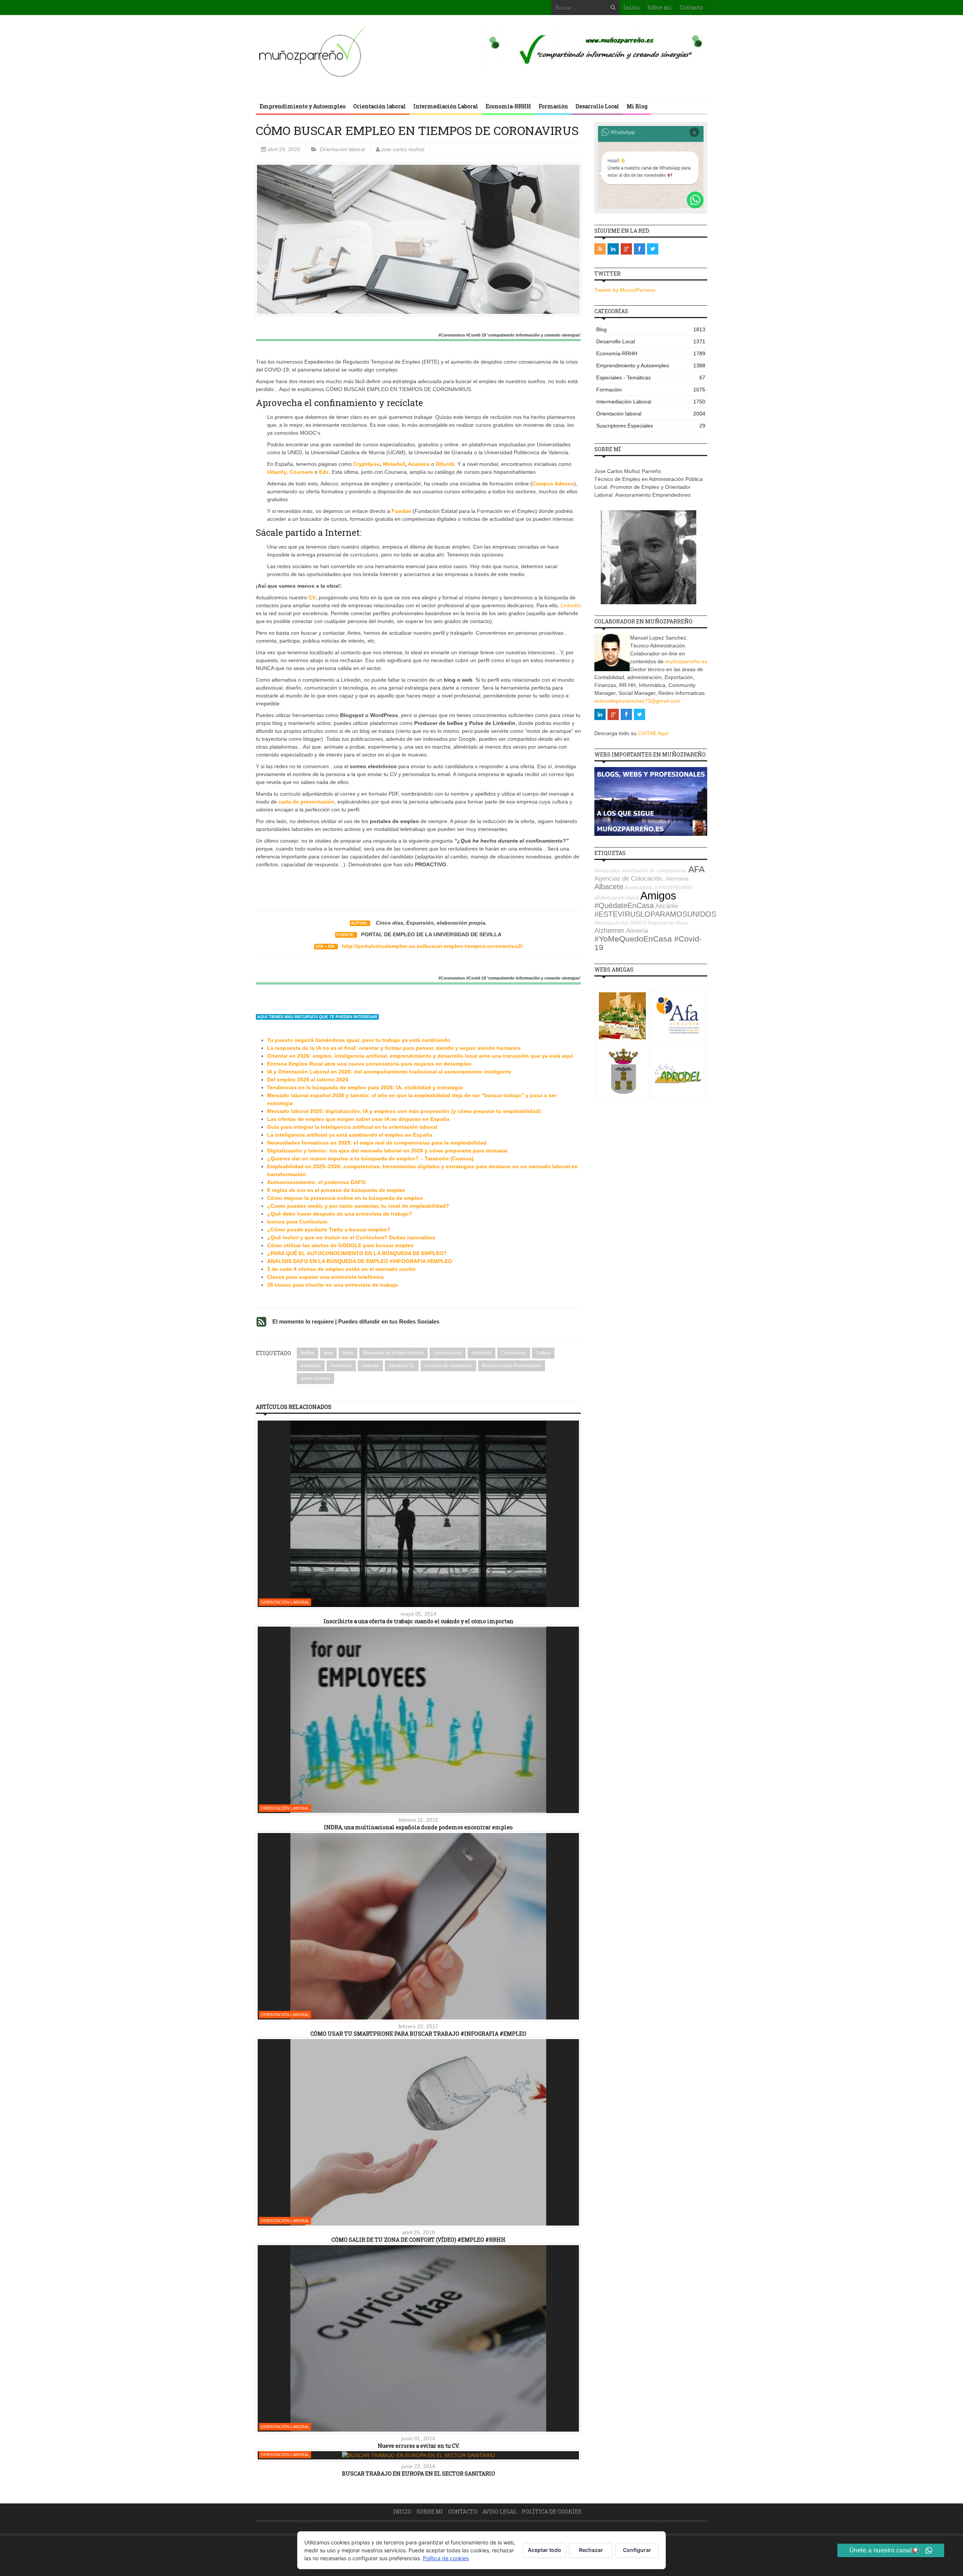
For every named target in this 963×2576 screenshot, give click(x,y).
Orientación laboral (380, 106)
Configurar (637, 2550)
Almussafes (607, 871)
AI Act (622, 923)
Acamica (419, 464)
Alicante (667, 906)
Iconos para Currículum (297, 1222)
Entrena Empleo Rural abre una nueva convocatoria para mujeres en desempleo (369, 1064)
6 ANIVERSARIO (674, 888)
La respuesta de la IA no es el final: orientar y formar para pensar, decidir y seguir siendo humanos (394, 1048)
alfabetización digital (617, 898)
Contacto (691, 7)
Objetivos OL (402, 1366)
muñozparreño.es (686, 661)
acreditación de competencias (654, 871)
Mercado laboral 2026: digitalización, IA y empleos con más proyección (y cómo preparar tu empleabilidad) (404, 1111)
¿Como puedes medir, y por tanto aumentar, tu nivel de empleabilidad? (358, 1206)
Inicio (631, 7)
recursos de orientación (448, 1366)
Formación (553, 106)
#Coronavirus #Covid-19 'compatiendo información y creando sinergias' (510, 335)
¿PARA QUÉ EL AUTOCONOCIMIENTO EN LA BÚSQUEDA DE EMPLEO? (357, 1253)
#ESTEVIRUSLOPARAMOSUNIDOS (655, 914)
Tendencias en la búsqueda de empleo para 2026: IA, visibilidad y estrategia (365, 1087)
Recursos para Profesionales (512, 1366)
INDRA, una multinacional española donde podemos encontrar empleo (418, 1827)
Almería (637, 931)
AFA (696, 869)
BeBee (308, 1353)
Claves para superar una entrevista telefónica (325, 1277)
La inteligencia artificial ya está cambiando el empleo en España (350, 1135)
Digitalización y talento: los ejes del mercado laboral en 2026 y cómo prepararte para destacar (387, 1151)
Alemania (677, 879)
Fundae (401, 511)
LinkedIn (571, 605)
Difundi (445, 464)
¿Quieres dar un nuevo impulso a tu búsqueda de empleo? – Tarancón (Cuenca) (370, 1158)
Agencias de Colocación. (629, 879)
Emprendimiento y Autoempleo (303, 106)
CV (312, 597)
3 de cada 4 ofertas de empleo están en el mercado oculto (341, 1269)
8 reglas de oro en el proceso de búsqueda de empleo (336, 1190)
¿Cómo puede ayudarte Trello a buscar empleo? (329, 1230)
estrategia (311, 1366)
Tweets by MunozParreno (625, 290)
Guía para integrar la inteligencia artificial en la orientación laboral (352, 1127)
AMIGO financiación (652, 923)
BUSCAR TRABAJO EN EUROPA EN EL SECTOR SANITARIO (418, 2474)
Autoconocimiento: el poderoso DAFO (316, 1182)
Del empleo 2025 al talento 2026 (308, 1080)
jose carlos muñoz (403, 149)
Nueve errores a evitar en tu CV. (418, 2446)
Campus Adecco (553, 484)
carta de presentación (306, 802)
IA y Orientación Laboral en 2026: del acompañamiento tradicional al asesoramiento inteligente (389, 1072)
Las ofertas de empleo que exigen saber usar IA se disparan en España (358, 1119)
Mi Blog (637, 106)
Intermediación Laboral (446, 106)
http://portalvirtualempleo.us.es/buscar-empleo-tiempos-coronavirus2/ (432, 946)
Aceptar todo (545, 2550)
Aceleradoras (639, 888)
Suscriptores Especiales (651, 426)
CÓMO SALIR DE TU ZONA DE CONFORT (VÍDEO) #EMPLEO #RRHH (418, 2240)
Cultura (543, 1353)
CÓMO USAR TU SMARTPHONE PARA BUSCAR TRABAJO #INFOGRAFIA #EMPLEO (418, 2034)
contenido (481, 1353)
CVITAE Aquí (653, 733)
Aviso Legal (500, 2512)
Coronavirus (514, 1353)
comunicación (448, 1353)
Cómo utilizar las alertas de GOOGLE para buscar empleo (340, 1245)
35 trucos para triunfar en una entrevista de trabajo (333, 1285)
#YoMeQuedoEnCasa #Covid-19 (648, 943)
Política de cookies (552, 2512)
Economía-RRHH (508, 106)
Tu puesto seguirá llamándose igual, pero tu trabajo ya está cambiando (359, 1040)
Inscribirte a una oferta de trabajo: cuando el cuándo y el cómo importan (418, 1621)
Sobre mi (660, 7)
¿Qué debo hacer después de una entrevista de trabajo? (340, 1214)
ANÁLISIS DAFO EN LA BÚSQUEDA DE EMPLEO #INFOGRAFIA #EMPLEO (360, 1261)
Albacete (609, 887)
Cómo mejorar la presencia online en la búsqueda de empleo (345, 1198)
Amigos (658, 895)
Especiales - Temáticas (651, 378)
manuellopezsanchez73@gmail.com (637, 701)
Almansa (604, 923)
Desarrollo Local (597, 106)
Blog (651, 329)
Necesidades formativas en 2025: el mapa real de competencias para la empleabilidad (377, 1143)
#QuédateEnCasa (624, 905)
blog (328, 1353)
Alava (682, 923)
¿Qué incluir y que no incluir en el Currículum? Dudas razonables (351, 1237)
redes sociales (315, 1378)
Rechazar (591, 2550)
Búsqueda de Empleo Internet (393, 1353)
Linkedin (370, 1366)
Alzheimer (609, 931)
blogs (348, 1353)
